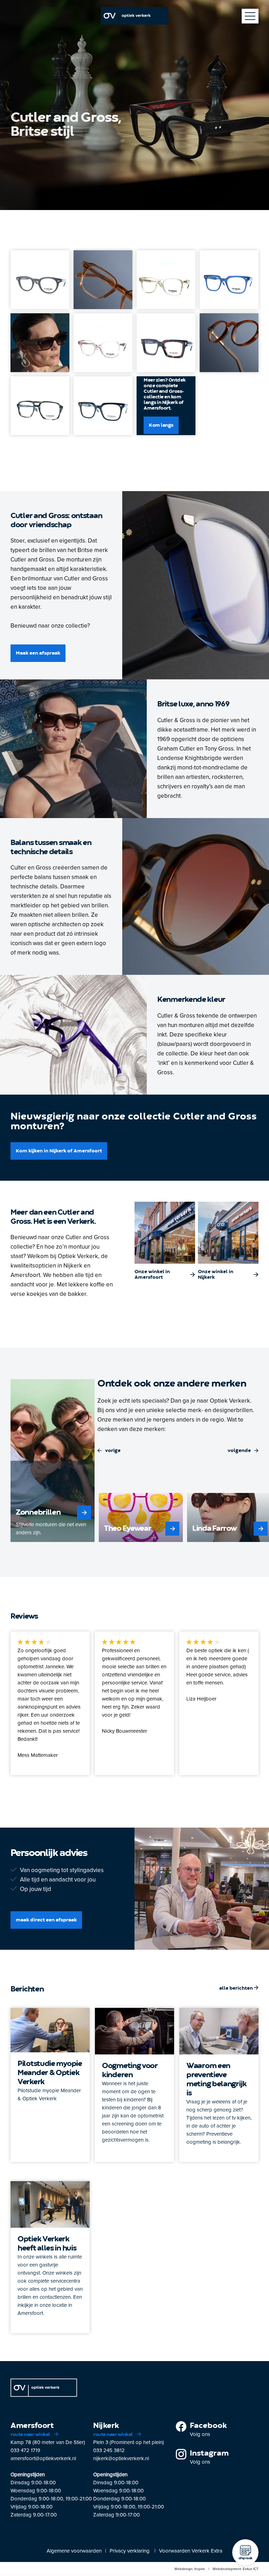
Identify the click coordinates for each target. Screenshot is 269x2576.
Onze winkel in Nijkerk (216, 1275)
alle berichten (237, 1988)
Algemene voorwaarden (74, 2551)
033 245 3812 (109, 2450)
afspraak (246, 2558)
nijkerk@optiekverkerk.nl (121, 2458)
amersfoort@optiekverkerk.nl (43, 2458)
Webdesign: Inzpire (190, 2569)
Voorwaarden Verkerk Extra (191, 2551)
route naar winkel (31, 2435)
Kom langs (161, 425)
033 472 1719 (25, 2450)
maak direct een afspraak (46, 1920)
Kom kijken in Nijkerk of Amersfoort (59, 1151)
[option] (53, 1461)
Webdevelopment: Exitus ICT (236, 2569)
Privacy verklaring (130, 2551)
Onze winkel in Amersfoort (152, 1275)
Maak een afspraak (38, 653)
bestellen (245, 1277)
